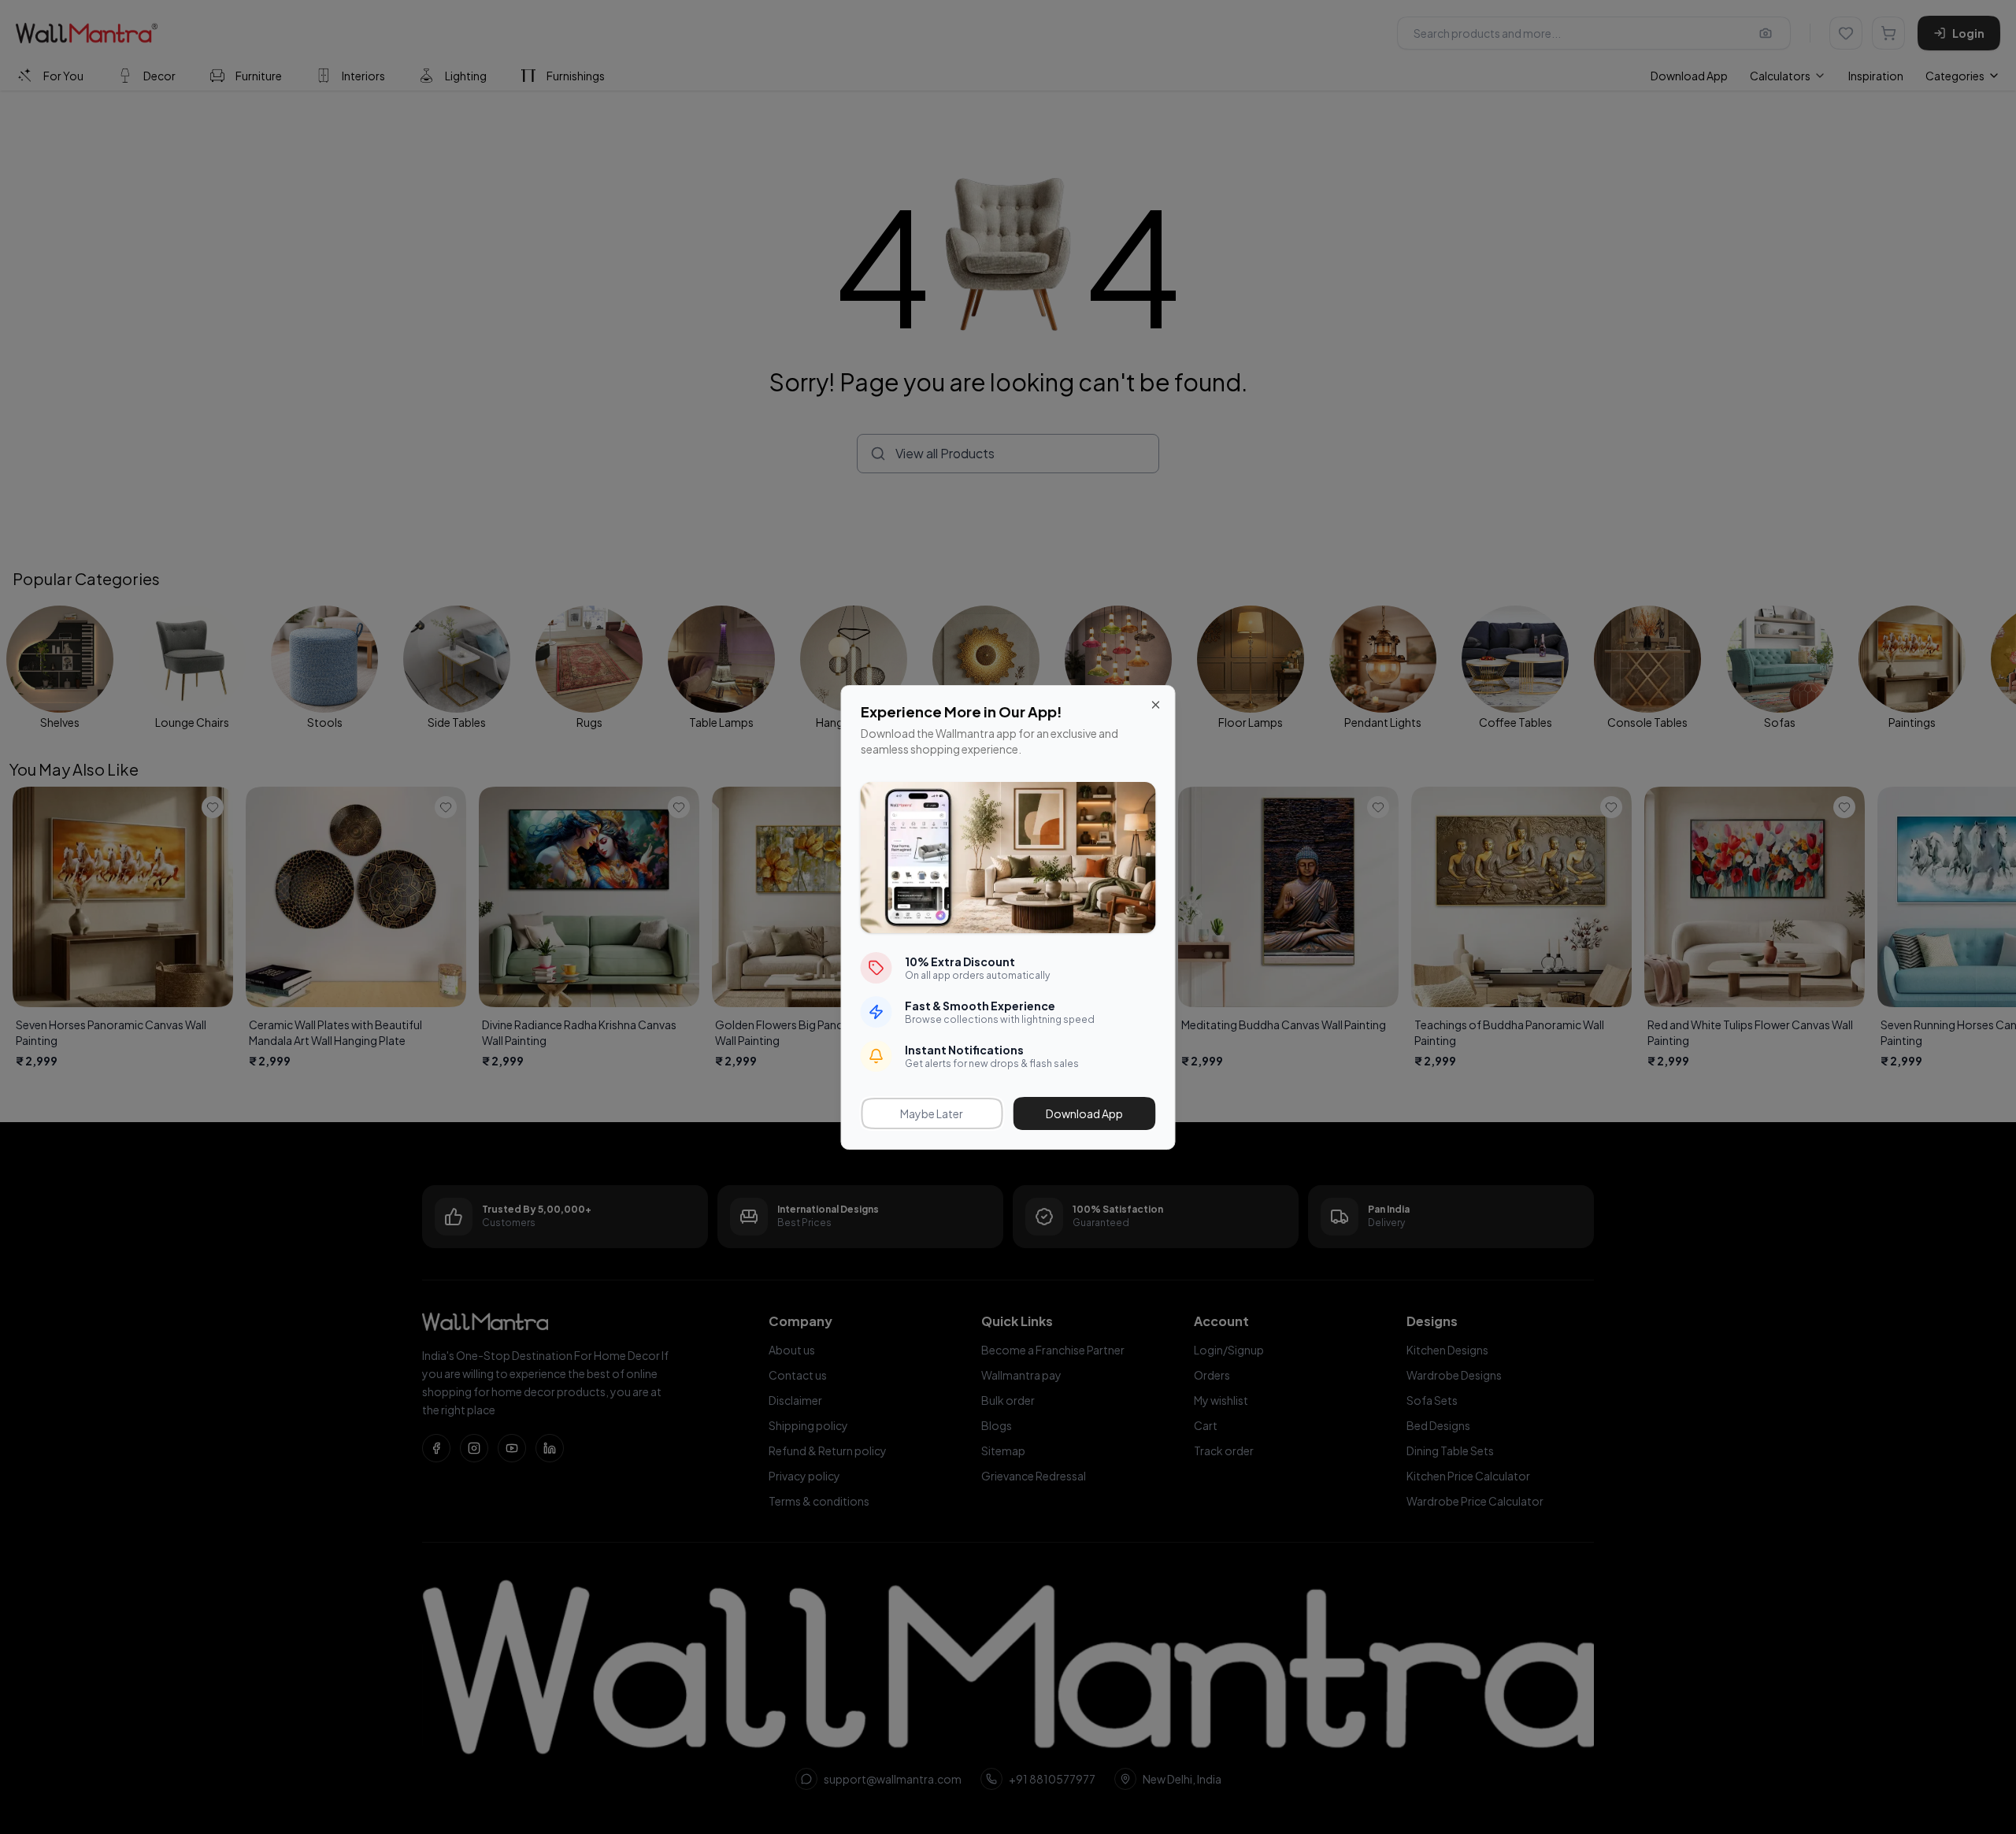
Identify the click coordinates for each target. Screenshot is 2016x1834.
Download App (1084, 1113)
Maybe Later (932, 1113)
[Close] (1156, 705)
